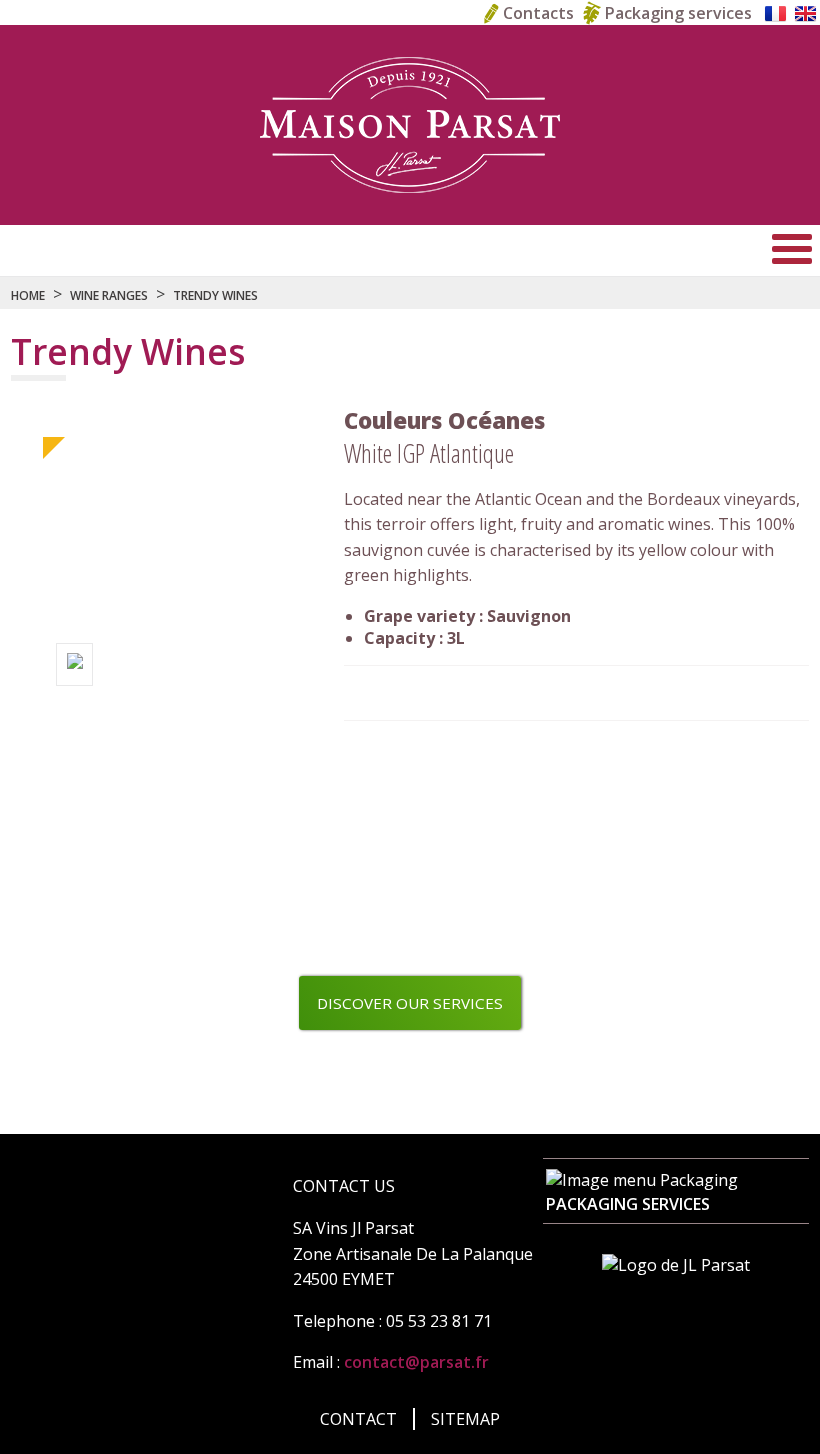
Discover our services (410, 1003)
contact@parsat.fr (416, 1362)
